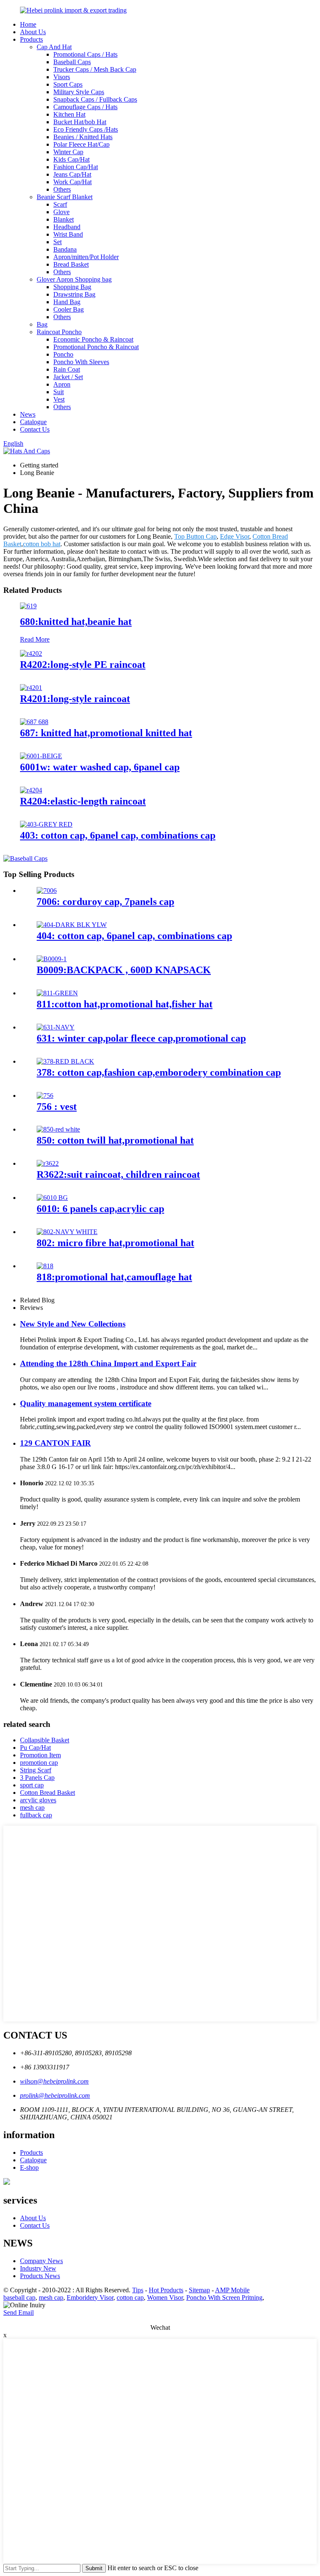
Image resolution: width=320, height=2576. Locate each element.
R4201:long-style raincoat (75, 699)
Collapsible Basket (45, 1740)
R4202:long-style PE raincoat (83, 665)
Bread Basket (71, 264)
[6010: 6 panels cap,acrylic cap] (52, 1198)
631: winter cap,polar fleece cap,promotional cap (141, 1038)
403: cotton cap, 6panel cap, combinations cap (118, 835)
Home (28, 24)
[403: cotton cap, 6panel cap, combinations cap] (46, 824)
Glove (61, 212)
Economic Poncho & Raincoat (93, 339)
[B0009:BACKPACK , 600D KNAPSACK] (52, 959)
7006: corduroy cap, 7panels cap (105, 902)
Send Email (19, 2312)
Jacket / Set (68, 377)
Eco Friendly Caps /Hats (86, 129)
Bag (42, 324)
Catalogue (33, 422)
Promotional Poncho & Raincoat (96, 347)
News (28, 414)
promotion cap (39, 1763)
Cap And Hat (54, 47)
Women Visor (165, 2297)
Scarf (60, 204)
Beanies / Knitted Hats (83, 137)
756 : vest (57, 1107)
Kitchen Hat (69, 114)
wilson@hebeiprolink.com (54, 2081)
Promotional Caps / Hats (85, 54)
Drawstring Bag (74, 294)
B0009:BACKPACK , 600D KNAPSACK (124, 970)
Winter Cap (68, 152)
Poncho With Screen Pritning (224, 2297)
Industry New (38, 2268)
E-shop (29, 2167)
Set (57, 242)
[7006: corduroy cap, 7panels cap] (47, 891)
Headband (67, 227)
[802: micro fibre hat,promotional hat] (67, 1232)
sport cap (32, 1785)
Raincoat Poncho (59, 332)
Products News (40, 2276)
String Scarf (36, 1770)
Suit (59, 392)
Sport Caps (68, 84)
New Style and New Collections (73, 1324)
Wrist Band (68, 234)
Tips (138, 2290)
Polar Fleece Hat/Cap (81, 144)
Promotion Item (40, 1755)
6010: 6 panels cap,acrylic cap (100, 1209)
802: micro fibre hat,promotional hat (115, 1243)
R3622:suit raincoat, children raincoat (118, 1174)
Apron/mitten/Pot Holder (86, 257)
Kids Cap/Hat (71, 159)
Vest (59, 399)
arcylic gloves (38, 1800)
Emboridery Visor (90, 2297)
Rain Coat (67, 369)
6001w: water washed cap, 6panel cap (100, 767)
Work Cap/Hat (72, 182)
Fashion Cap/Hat (76, 167)
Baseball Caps (72, 62)
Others (62, 189)
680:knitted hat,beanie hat (76, 622)
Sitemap (199, 2290)
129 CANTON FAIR (55, 1443)
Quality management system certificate (86, 1403)
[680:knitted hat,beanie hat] (28, 606)
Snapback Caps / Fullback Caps (95, 99)
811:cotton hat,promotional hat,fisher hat (125, 1004)
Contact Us (35, 429)
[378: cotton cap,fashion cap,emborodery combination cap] (65, 1061)
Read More (35, 639)
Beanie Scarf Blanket (65, 197)
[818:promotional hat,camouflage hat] (45, 1266)
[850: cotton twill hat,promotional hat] (58, 1129)
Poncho (63, 354)
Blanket (64, 219)
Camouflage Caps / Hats (85, 107)
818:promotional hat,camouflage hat (114, 1277)
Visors (62, 77)
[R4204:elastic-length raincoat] (31, 790)
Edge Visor (235, 536)
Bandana (65, 249)
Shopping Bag (72, 287)
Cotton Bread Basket (47, 1793)
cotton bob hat (42, 544)
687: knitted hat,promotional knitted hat (106, 733)
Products (31, 39)
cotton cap (130, 2297)
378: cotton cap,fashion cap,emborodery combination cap (159, 1072)
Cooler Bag (69, 309)
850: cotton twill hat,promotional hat (115, 1140)
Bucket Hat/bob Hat (80, 122)
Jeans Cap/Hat (72, 174)
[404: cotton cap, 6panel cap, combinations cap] (72, 925)
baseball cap (19, 2297)
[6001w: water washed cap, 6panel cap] (41, 756)
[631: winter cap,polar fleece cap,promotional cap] (56, 1027)
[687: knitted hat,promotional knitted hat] (34, 722)
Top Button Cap (195, 536)
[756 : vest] (45, 1096)
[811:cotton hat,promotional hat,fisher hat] (57, 993)
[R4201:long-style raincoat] (31, 688)
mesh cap (32, 1808)
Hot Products (166, 2290)
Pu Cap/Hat (35, 1748)
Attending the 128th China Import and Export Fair (108, 1363)
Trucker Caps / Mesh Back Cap (95, 69)
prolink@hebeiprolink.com (55, 2095)
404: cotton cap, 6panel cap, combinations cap (134, 936)
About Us (33, 32)
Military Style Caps (79, 92)
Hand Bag (67, 302)
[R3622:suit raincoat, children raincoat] (48, 1163)
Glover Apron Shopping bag (74, 279)
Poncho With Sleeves (81, 362)
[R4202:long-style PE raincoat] (31, 653)
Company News (41, 2261)
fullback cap (36, 1815)
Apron (62, 384)
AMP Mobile (232, 2290)
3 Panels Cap (37, 1778)
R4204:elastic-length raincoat (83, 801)
